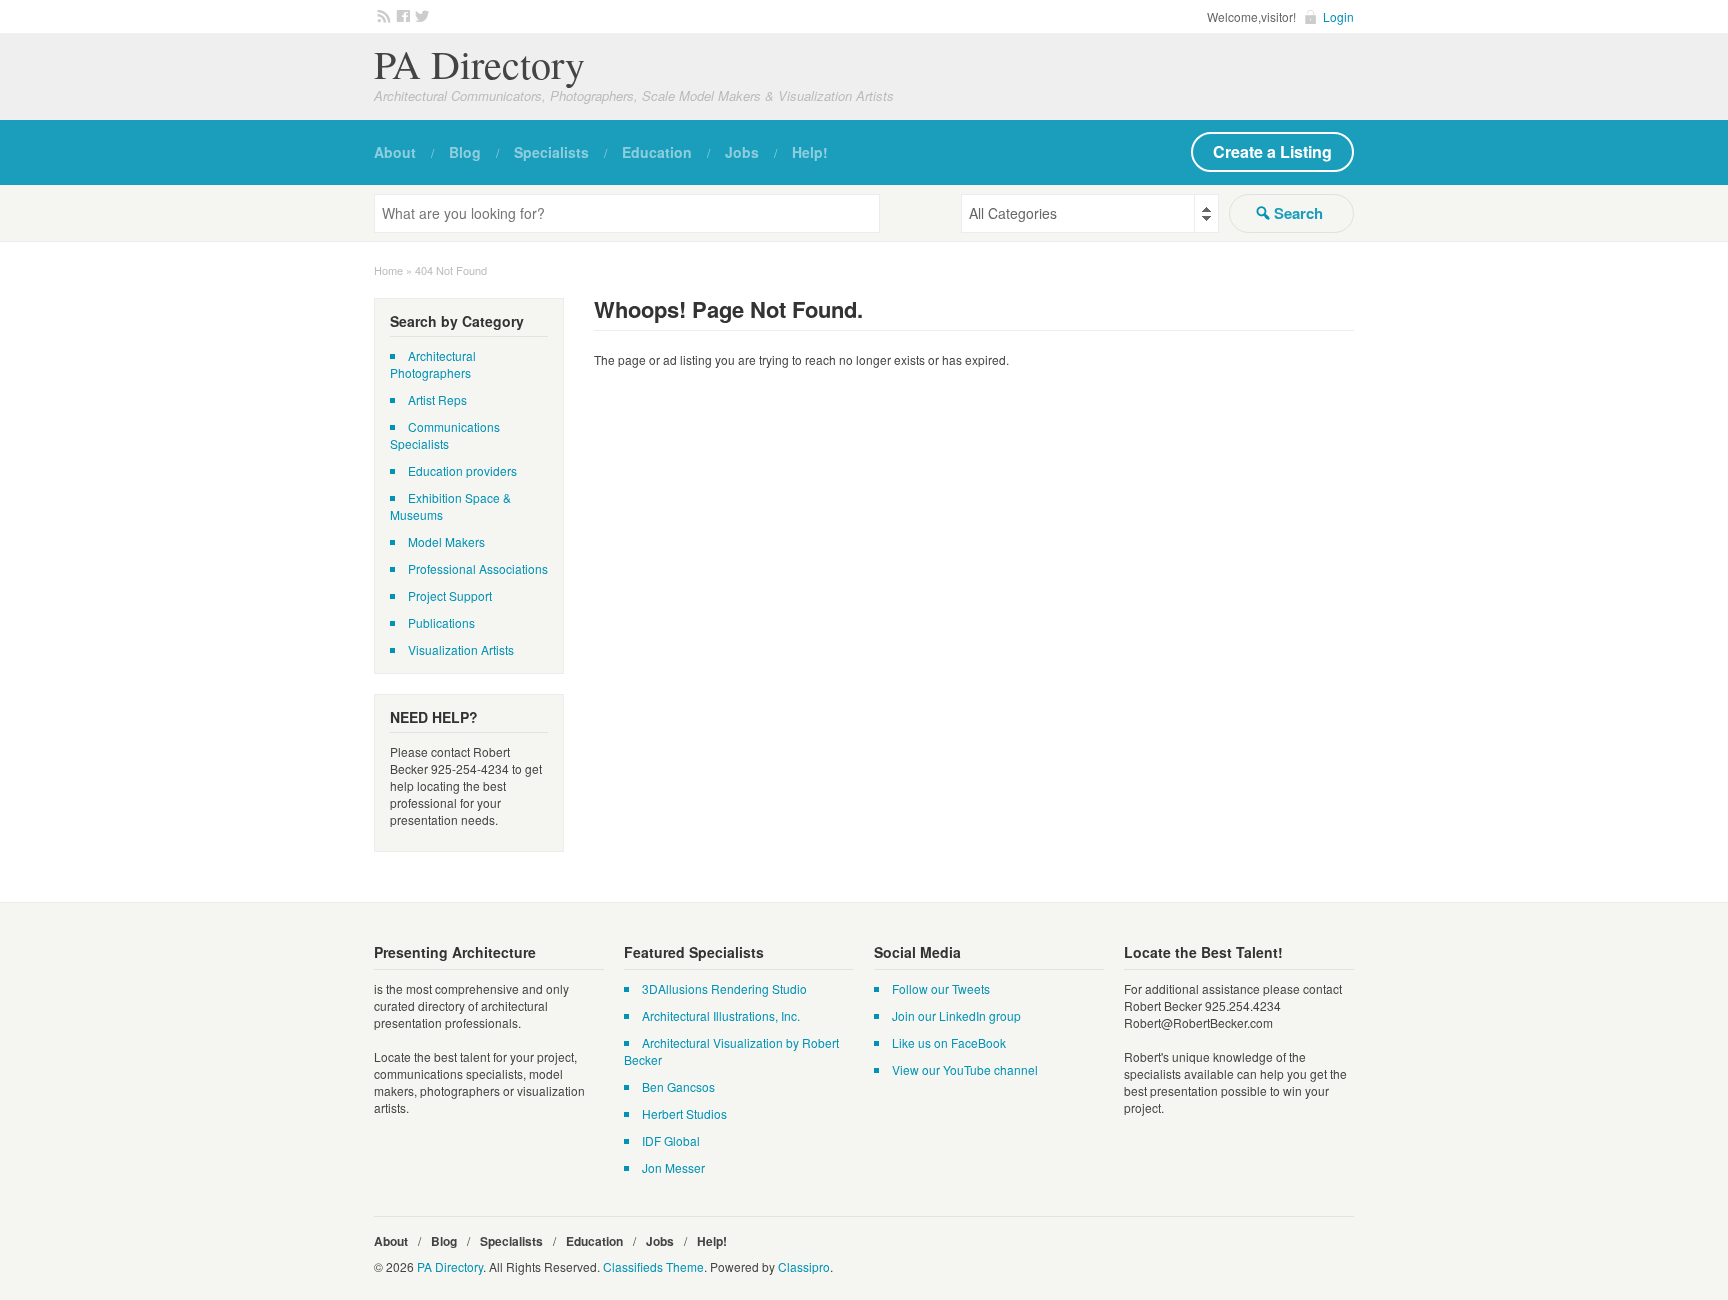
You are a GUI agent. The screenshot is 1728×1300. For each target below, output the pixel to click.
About (395, 152)
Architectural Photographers (433, 364)
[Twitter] (419, 15)
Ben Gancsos (678, 1086)
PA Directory (479, 63)
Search (1298, 213)
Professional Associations (478, 568)
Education (657, 152)
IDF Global (671, 1140)
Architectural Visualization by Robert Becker (731, 1051)
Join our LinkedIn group (956, 1015)
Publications (441, 622)
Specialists (551, 152)
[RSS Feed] (381, 15)
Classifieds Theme (653, 1266)
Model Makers (446, 541)
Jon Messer (673, 1167)
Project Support (450, 595)
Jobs (742, 152)
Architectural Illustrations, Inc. (721, 1015)
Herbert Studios (684, 1113)
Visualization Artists (461, 649)
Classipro (804, 1266)
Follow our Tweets (941, 988)
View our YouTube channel (965, 1069)
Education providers (462, 470)
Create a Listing (1272, 151)
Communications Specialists (445, 435)
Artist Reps (437, 399)
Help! (810, 152)
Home (388, 270)
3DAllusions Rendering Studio (724, 988)
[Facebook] (400, 15)
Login (1338, 16)
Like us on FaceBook (949, 1042)
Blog (465, 152)
